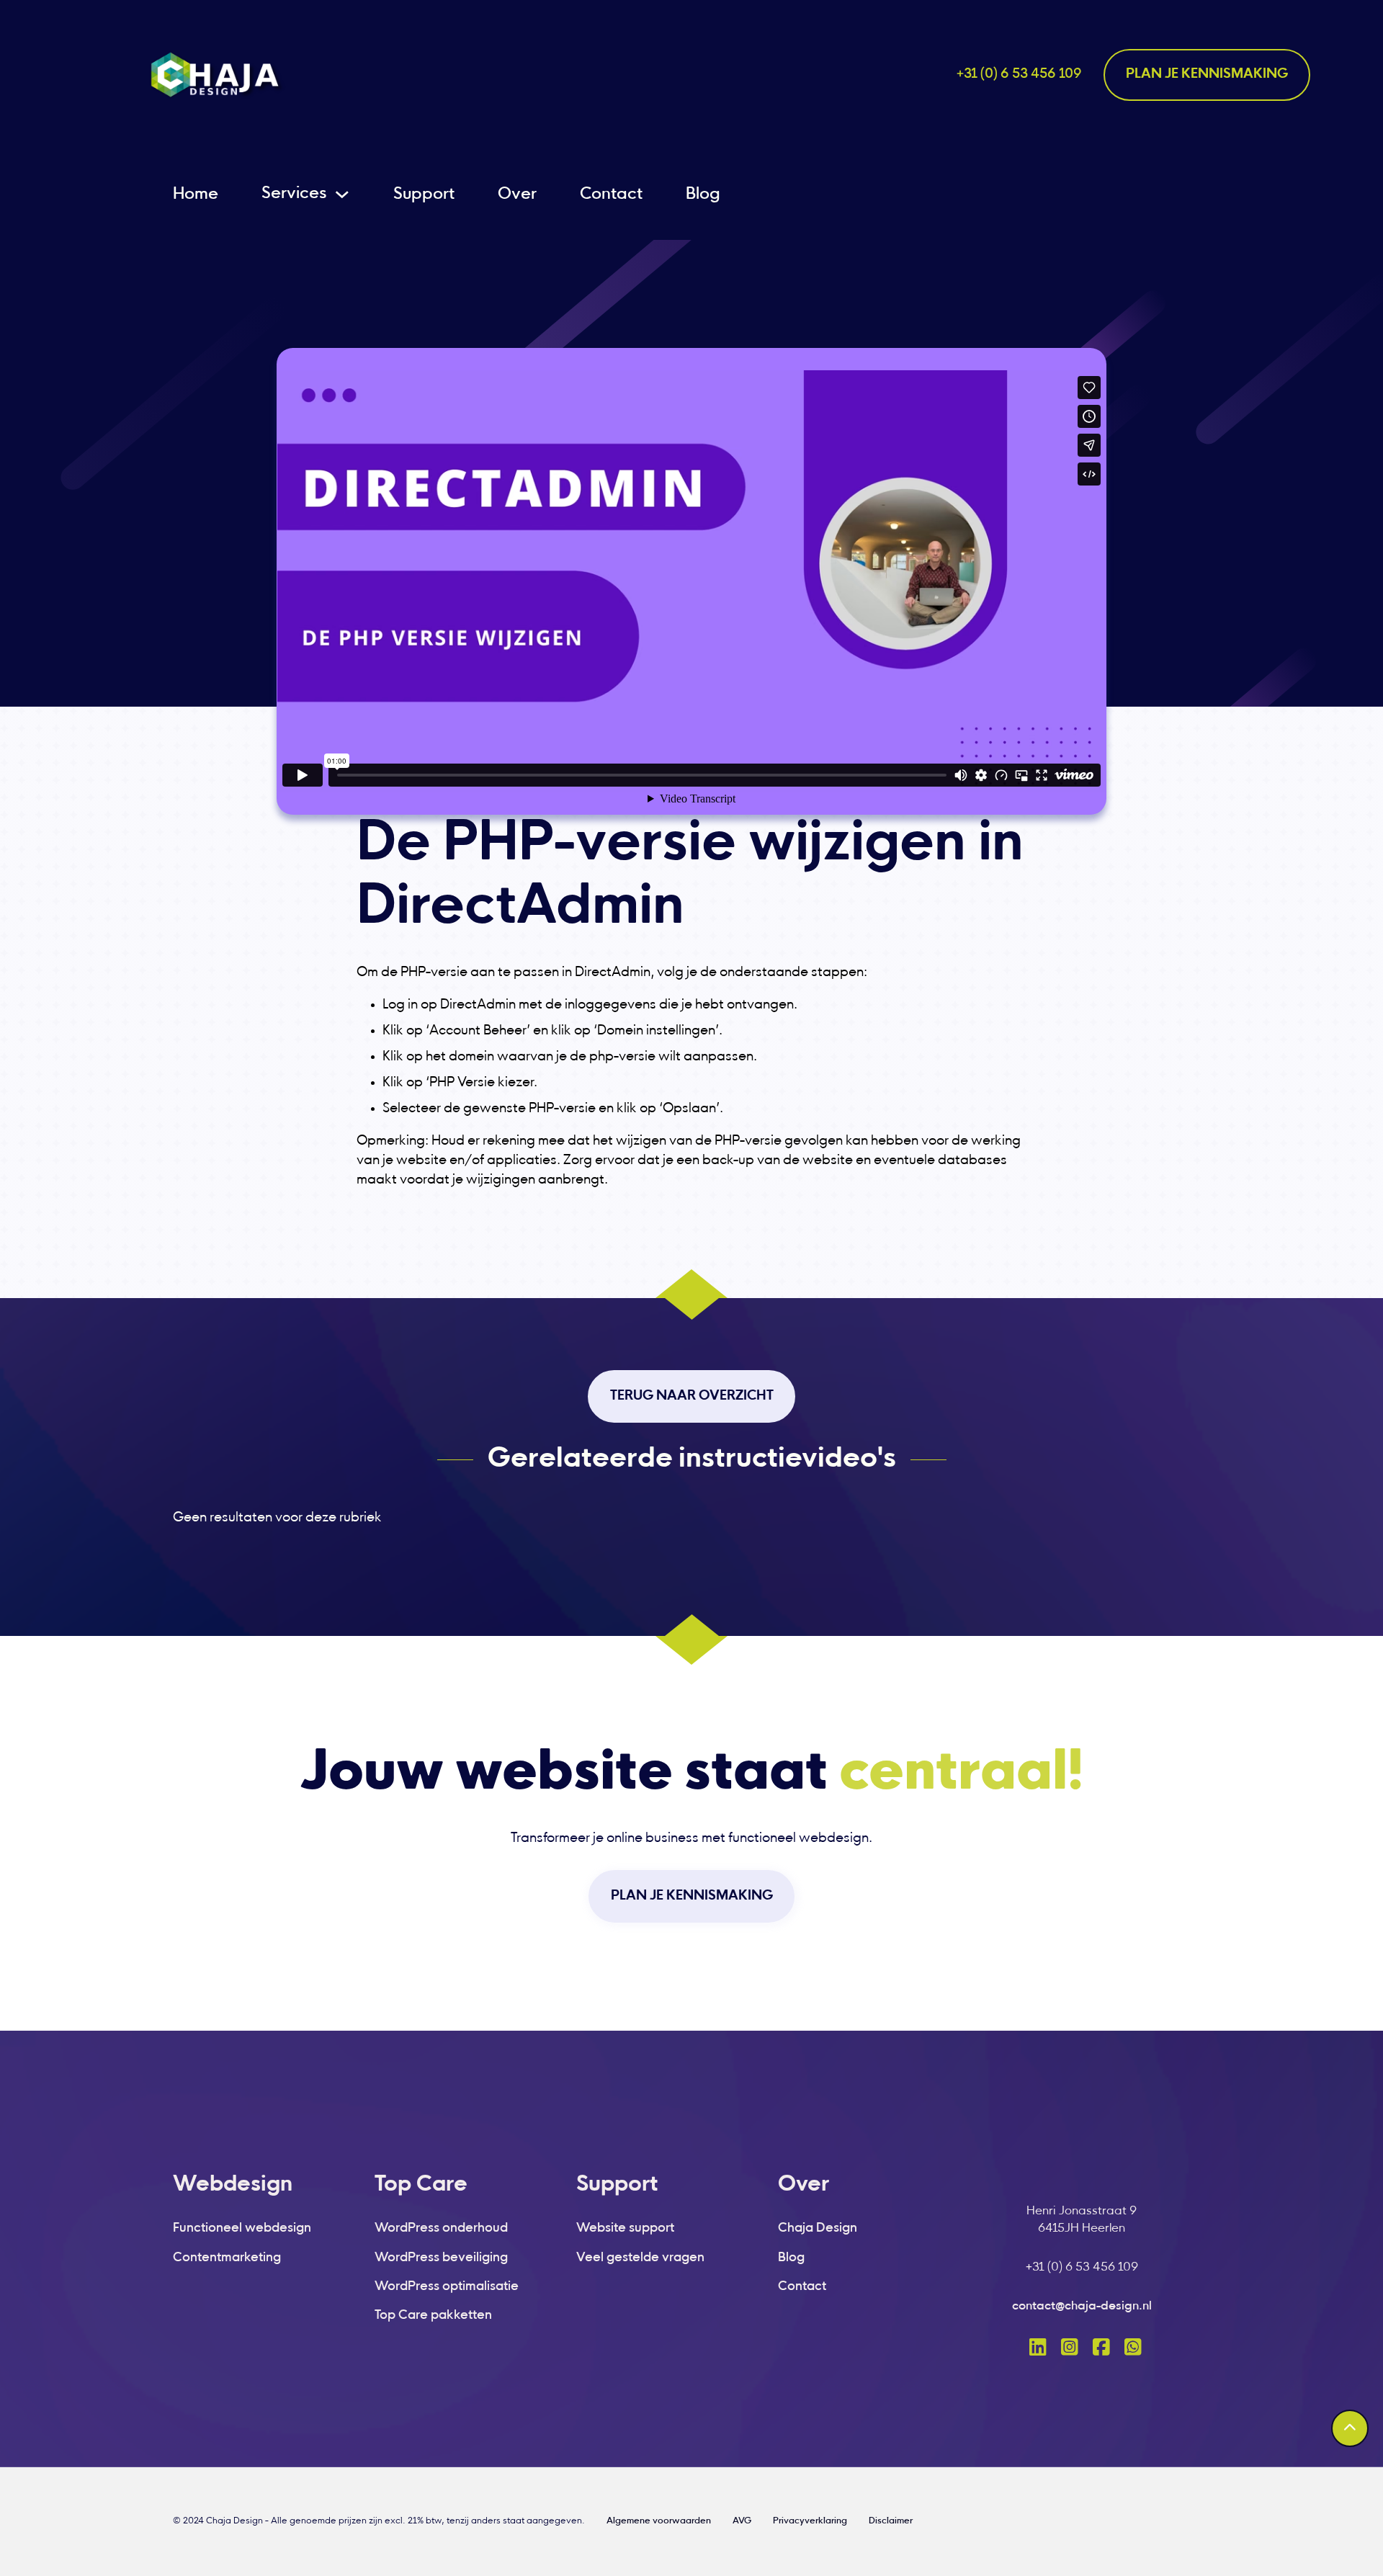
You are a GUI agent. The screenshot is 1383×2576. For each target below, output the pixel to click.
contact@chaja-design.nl (1082, 2307)
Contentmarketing (227, 2258)
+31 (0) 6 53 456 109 (1019, 75)
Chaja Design (818, 2228)
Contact (611, 195)
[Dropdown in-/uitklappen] (342, 194)
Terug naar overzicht (692, 1396)
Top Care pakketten (433, 2316)
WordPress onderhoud (441, 2228)
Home (196, 195)
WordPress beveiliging (441, 2258)
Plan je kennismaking (1207, 75)
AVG (742, 2521)
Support (424, 195)
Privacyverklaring (810, 2521)
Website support (625, 2228)
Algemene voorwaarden (659, 2521)
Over (517, 195)
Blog (703, 195)
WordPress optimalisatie (447, 2287)
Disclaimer (891, 2521)
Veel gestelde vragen (640, 2258)
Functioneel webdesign (242, 2228)
